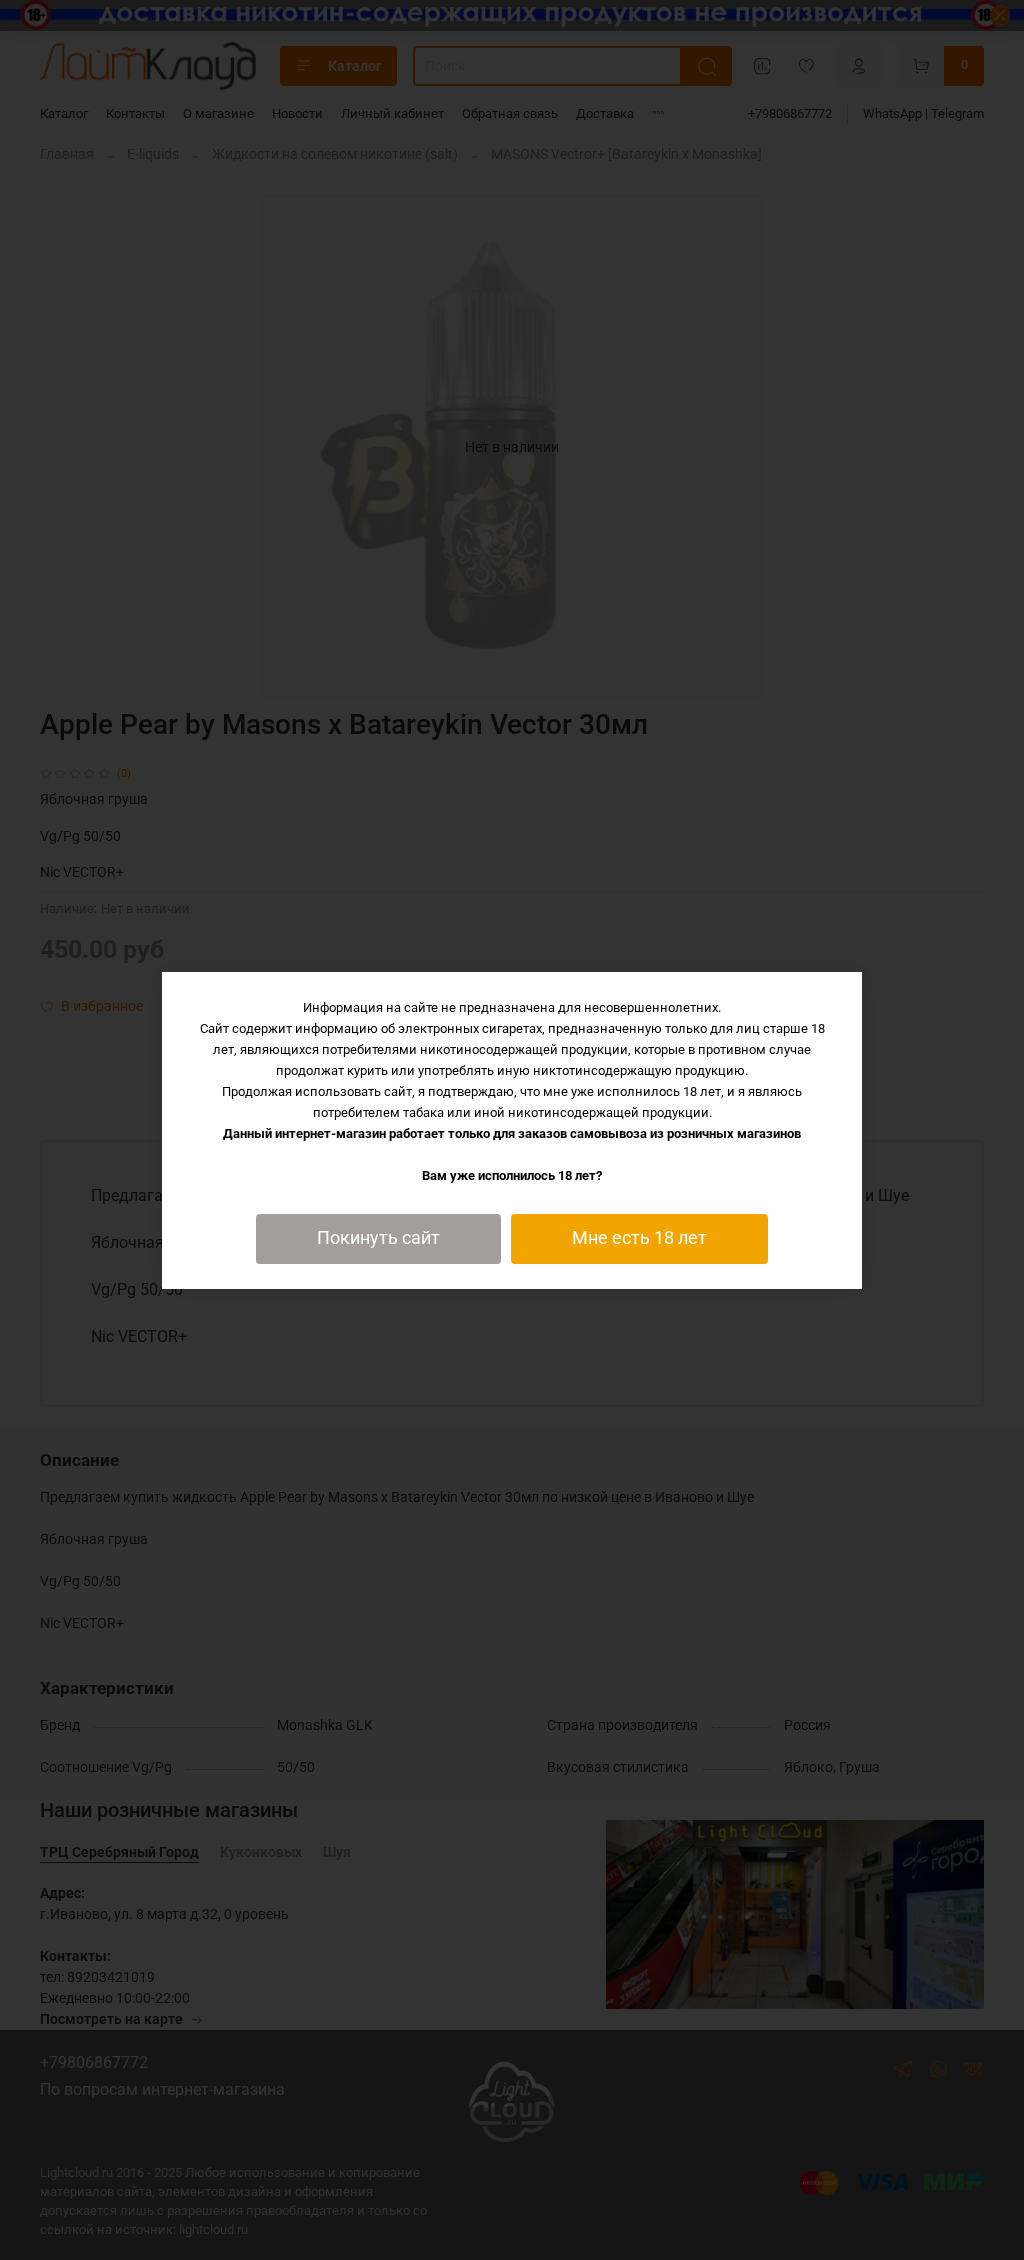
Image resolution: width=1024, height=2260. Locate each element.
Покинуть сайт (378, 1238)
